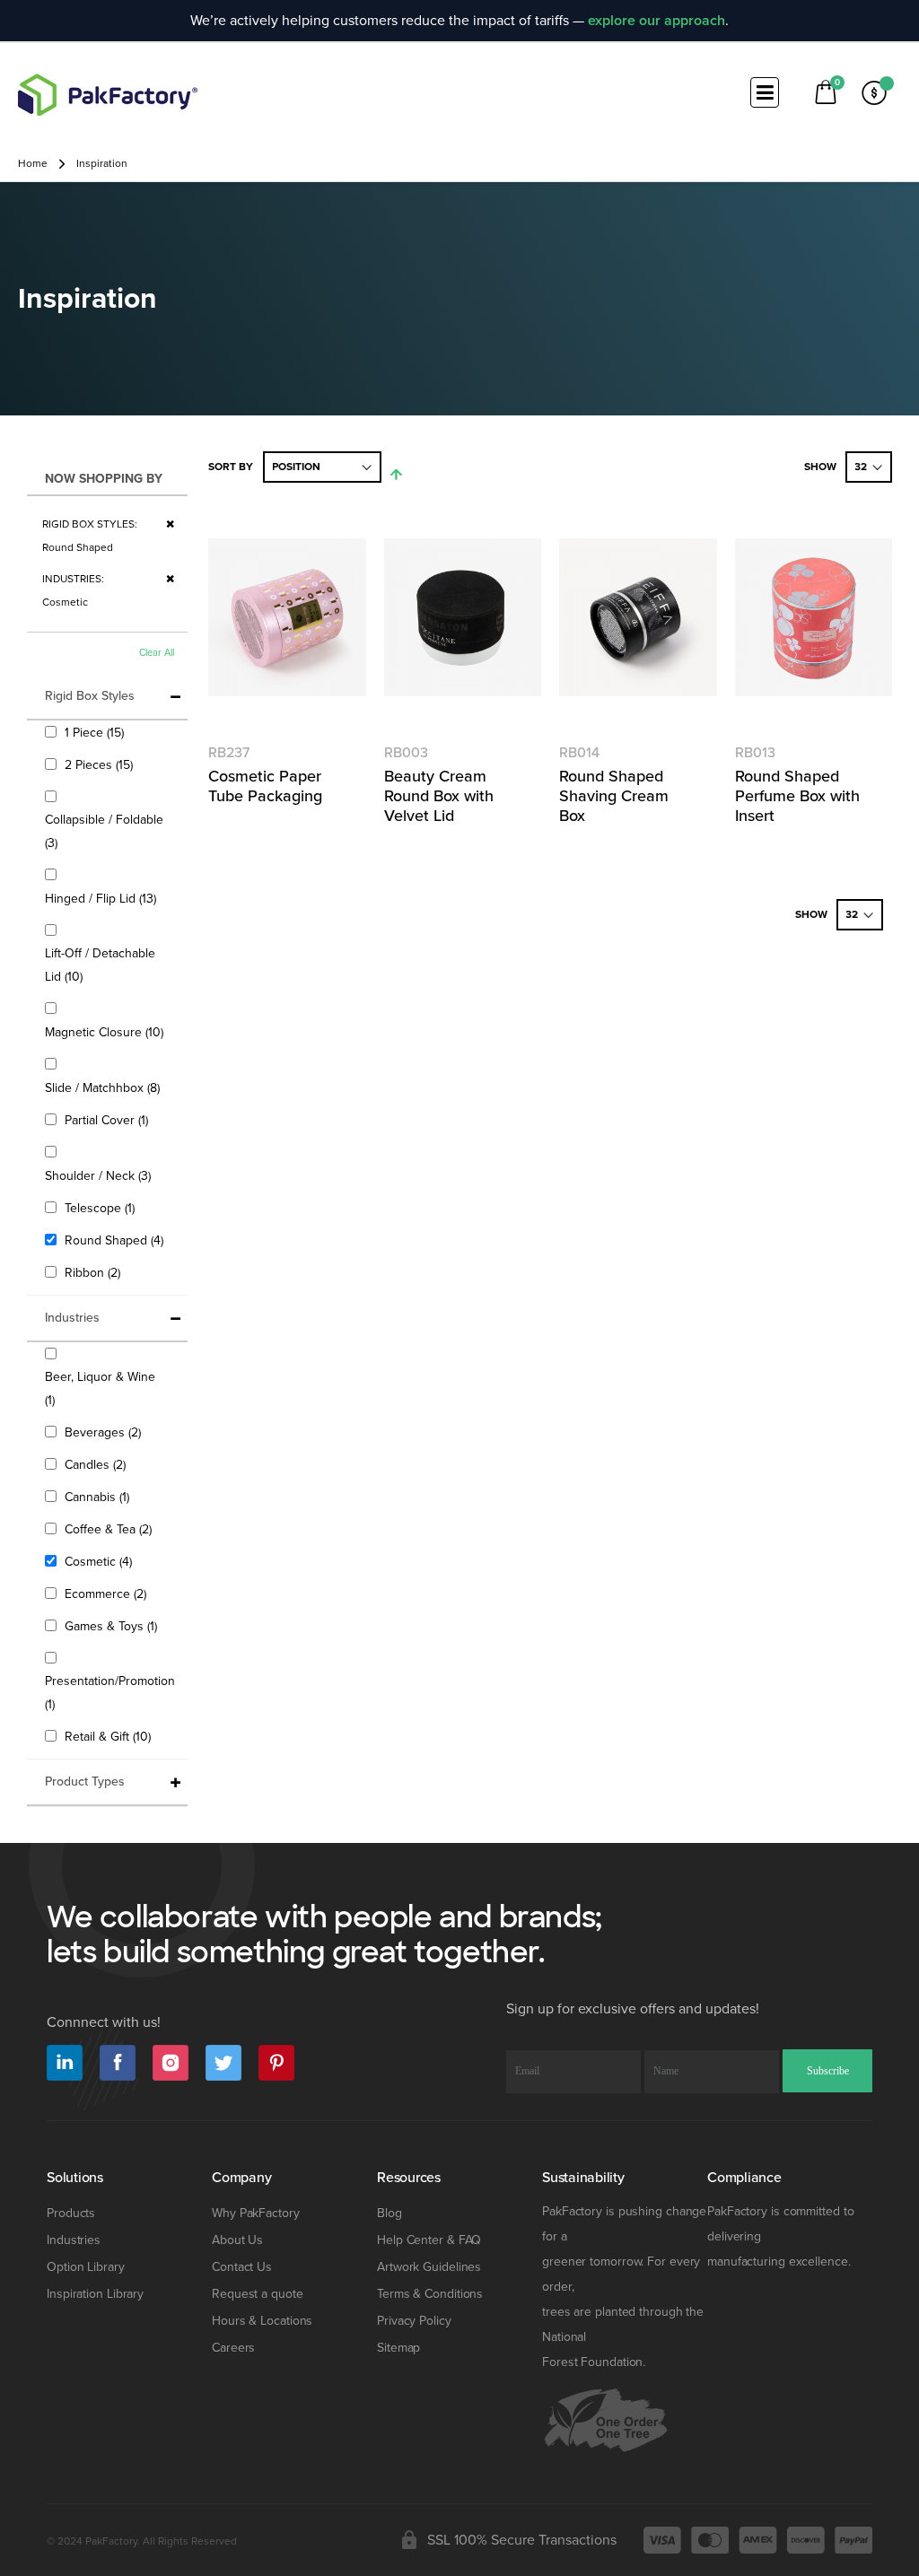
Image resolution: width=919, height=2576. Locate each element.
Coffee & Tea (110, 1529)
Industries (74, 2240)
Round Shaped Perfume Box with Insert (797, 796)
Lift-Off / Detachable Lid (100, 965)
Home (33, 164)
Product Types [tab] (85, 1781)
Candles (97, 1464)
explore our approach (656, 21)
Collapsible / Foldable (104, 831)
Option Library (86, 2267)
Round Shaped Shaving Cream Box (614, 796)
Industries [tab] (72, 1318)
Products (71, 2213)
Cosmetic (101, 1561)
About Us (237, 2240)
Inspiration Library (95, 2294)
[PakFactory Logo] (108, 95)
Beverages (105, 1432)
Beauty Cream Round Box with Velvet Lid (439, 796)
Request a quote (258, 2294)
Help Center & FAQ (429, 2240)
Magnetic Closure (106, 1032)
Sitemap (398, 2348)
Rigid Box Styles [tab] (90, 696)
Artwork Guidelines (429, 2267)
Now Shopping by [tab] (104, 479)
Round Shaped (116, 1240)
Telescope (102, 1208)
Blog (389, 2213)
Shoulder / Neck (100, 1175)
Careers (233, 2348)
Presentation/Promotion (110, 1693)
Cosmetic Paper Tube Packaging (265, 786)
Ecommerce (108, 1594)
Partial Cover (109, 1120)
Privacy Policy (414, 2321)
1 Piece (96, 732)
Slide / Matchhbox (105, 1087)
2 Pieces (101, 764)
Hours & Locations (262, 2321)
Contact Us (242, 2267)
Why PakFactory (256, 2213)
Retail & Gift (110, 1736)
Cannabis (99, 1497)
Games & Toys (113, 1626)
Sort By (231, 467)
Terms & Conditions (430, 2294)
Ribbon (95, 1272)
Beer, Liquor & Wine (100, 1388)
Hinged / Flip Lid (103, 898)
